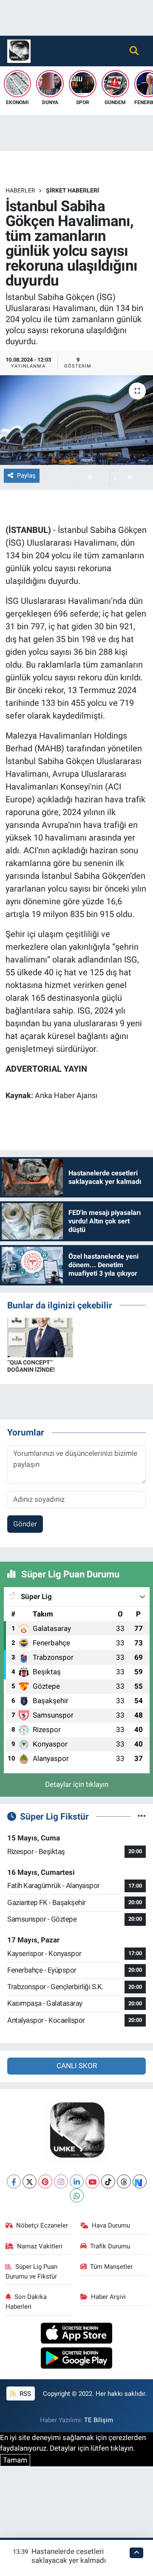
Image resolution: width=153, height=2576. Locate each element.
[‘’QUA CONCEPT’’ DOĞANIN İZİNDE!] (40, 1337)
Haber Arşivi (108, 2297)
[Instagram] (61, 2181)
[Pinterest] (45, 2181)
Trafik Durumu (110, 2246)
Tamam (15, 2460)
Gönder (25, 1524)
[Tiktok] (108, 2181)
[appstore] (77, 2334)
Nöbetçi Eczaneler (42, 2225)
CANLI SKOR (77, 2066)
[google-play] (77, 2359)
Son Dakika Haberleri (26, 2301)
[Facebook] (14, 2181)
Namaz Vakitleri (40, 2246)
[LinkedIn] (77, 2181)
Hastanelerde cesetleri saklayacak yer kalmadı (69, 2556)
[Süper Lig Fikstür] (142, 1816)
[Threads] (124, 2181)
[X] (30, 2181)
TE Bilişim (99, 2420)
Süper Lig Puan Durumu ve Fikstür (32, 2271)
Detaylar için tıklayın (77, 1784)
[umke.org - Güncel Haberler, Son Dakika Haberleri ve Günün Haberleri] (19, 50)
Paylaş (26, 476)
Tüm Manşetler (111, 2267)
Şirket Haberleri (72, 190)
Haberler (20, 190)
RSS (24, 2394)
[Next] (140, 2181)
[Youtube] (92, 2181)
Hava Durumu (111, 2225)
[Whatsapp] (77, 2195)
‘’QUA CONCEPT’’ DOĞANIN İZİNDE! (31, 1366)
